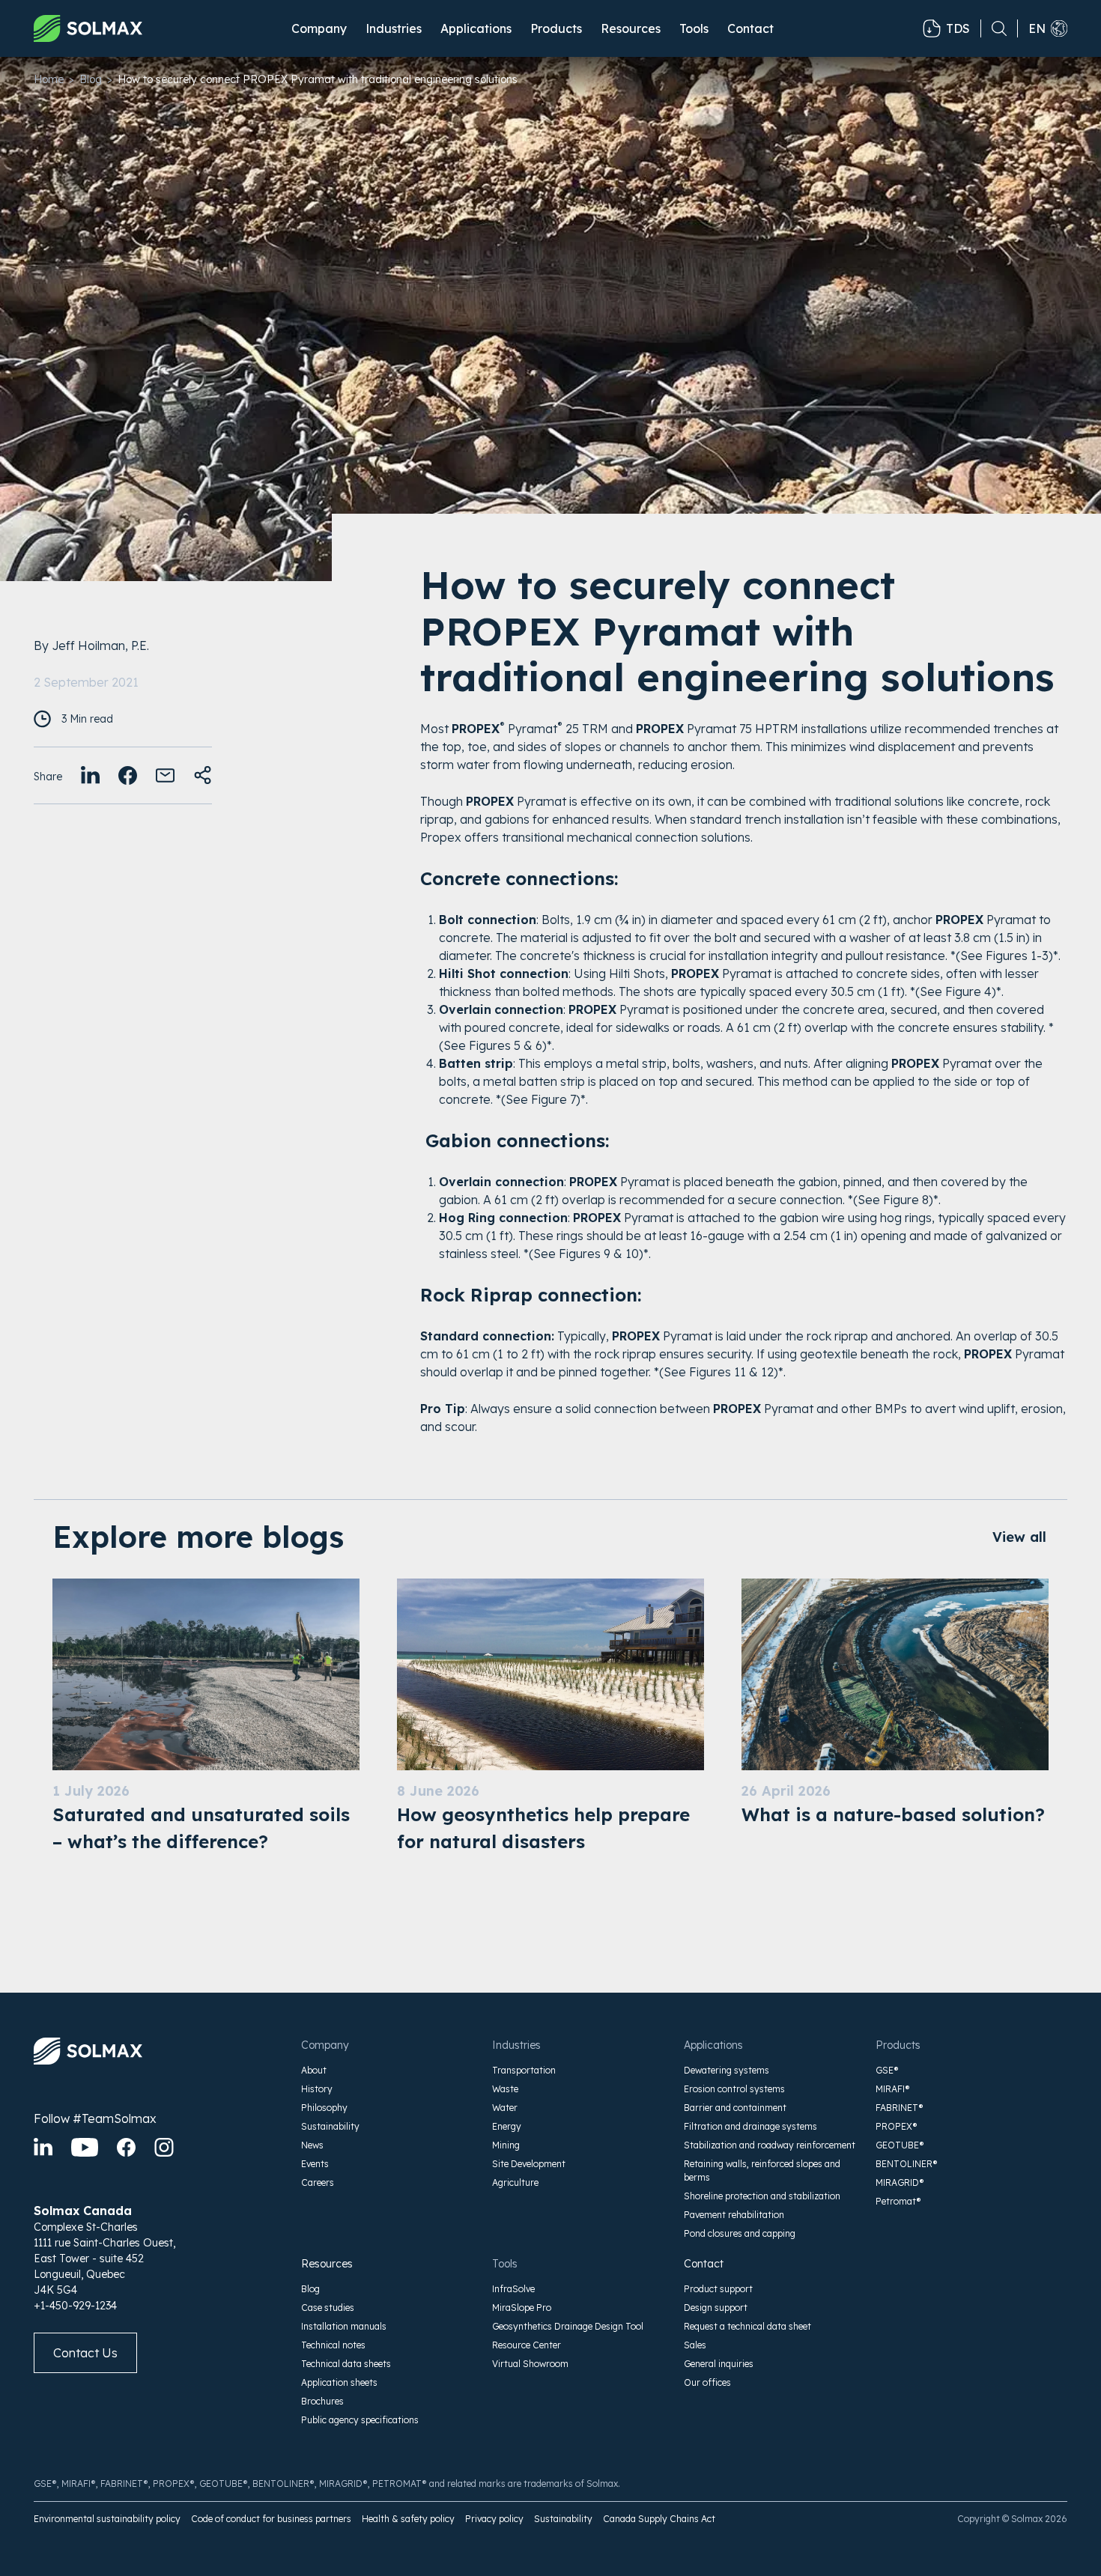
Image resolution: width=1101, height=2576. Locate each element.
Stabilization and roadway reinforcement (770, 2145)
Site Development (529, 2164)
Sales (695, 2345)
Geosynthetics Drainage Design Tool (568, 2326)
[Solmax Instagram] (164, 2147)
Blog (91, 79)
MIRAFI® (893, 2089)
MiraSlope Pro (522, 2308)
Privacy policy (494, 2519)
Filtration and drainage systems (750, 2126)
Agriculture (515, 2182)
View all (1019, 1537)
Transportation (524, 2070)
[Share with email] (165, 775)
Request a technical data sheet (747, 2326)
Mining (506, 2145)
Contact (750, 28)
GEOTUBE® (900, 2145)
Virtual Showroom (530, 2364)
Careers (318, 2182)
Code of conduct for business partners (271, 2519)
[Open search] (994, 28)
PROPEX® (897, 2126)
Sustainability (330, 2126)
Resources (327, 2264)
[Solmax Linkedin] (43, 2147)
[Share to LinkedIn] (90, 775)
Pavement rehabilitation (734, 2215)
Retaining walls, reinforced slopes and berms (762, 2171)
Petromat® (898, 2201)
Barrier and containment (735, 2108)
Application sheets (339, 2382)
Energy (507, 2126)
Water (505, 2108)
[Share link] (203, 775)
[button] (319, 28)
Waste (505, 2089)
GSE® (887, 2070)
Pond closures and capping (740, 2233)
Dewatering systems (727, 2070)
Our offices (707, 2382)
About (314, 2070)
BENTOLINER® (907, 2164)
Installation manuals (344, 2326)
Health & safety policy (408, 2519)
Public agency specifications (360, 2420)
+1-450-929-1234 (75, 2306)
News (312, 2145)
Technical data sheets (346, 2364)
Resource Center (527, 2345)
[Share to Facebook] (128, 775)
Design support (716, 2308)
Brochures (322, 2401)
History (317, 2089)
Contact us (85, 2353)
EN (1037, 28)
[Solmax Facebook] (126, 2147)
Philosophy (324, 2108)
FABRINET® (900, 2108)
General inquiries (719, 2364)
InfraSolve (513, 2289)
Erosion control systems (734, 2089)
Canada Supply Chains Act (659, 2519)
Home (49, 79)
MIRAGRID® (900, 2182)
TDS (958, 28)
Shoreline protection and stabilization (762, 2196)
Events (315, 2164)
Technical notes (333, 2345)
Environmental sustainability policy (107, 2519)
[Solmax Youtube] (85, 2147)
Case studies (328, 2308)
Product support (718, 2289)
